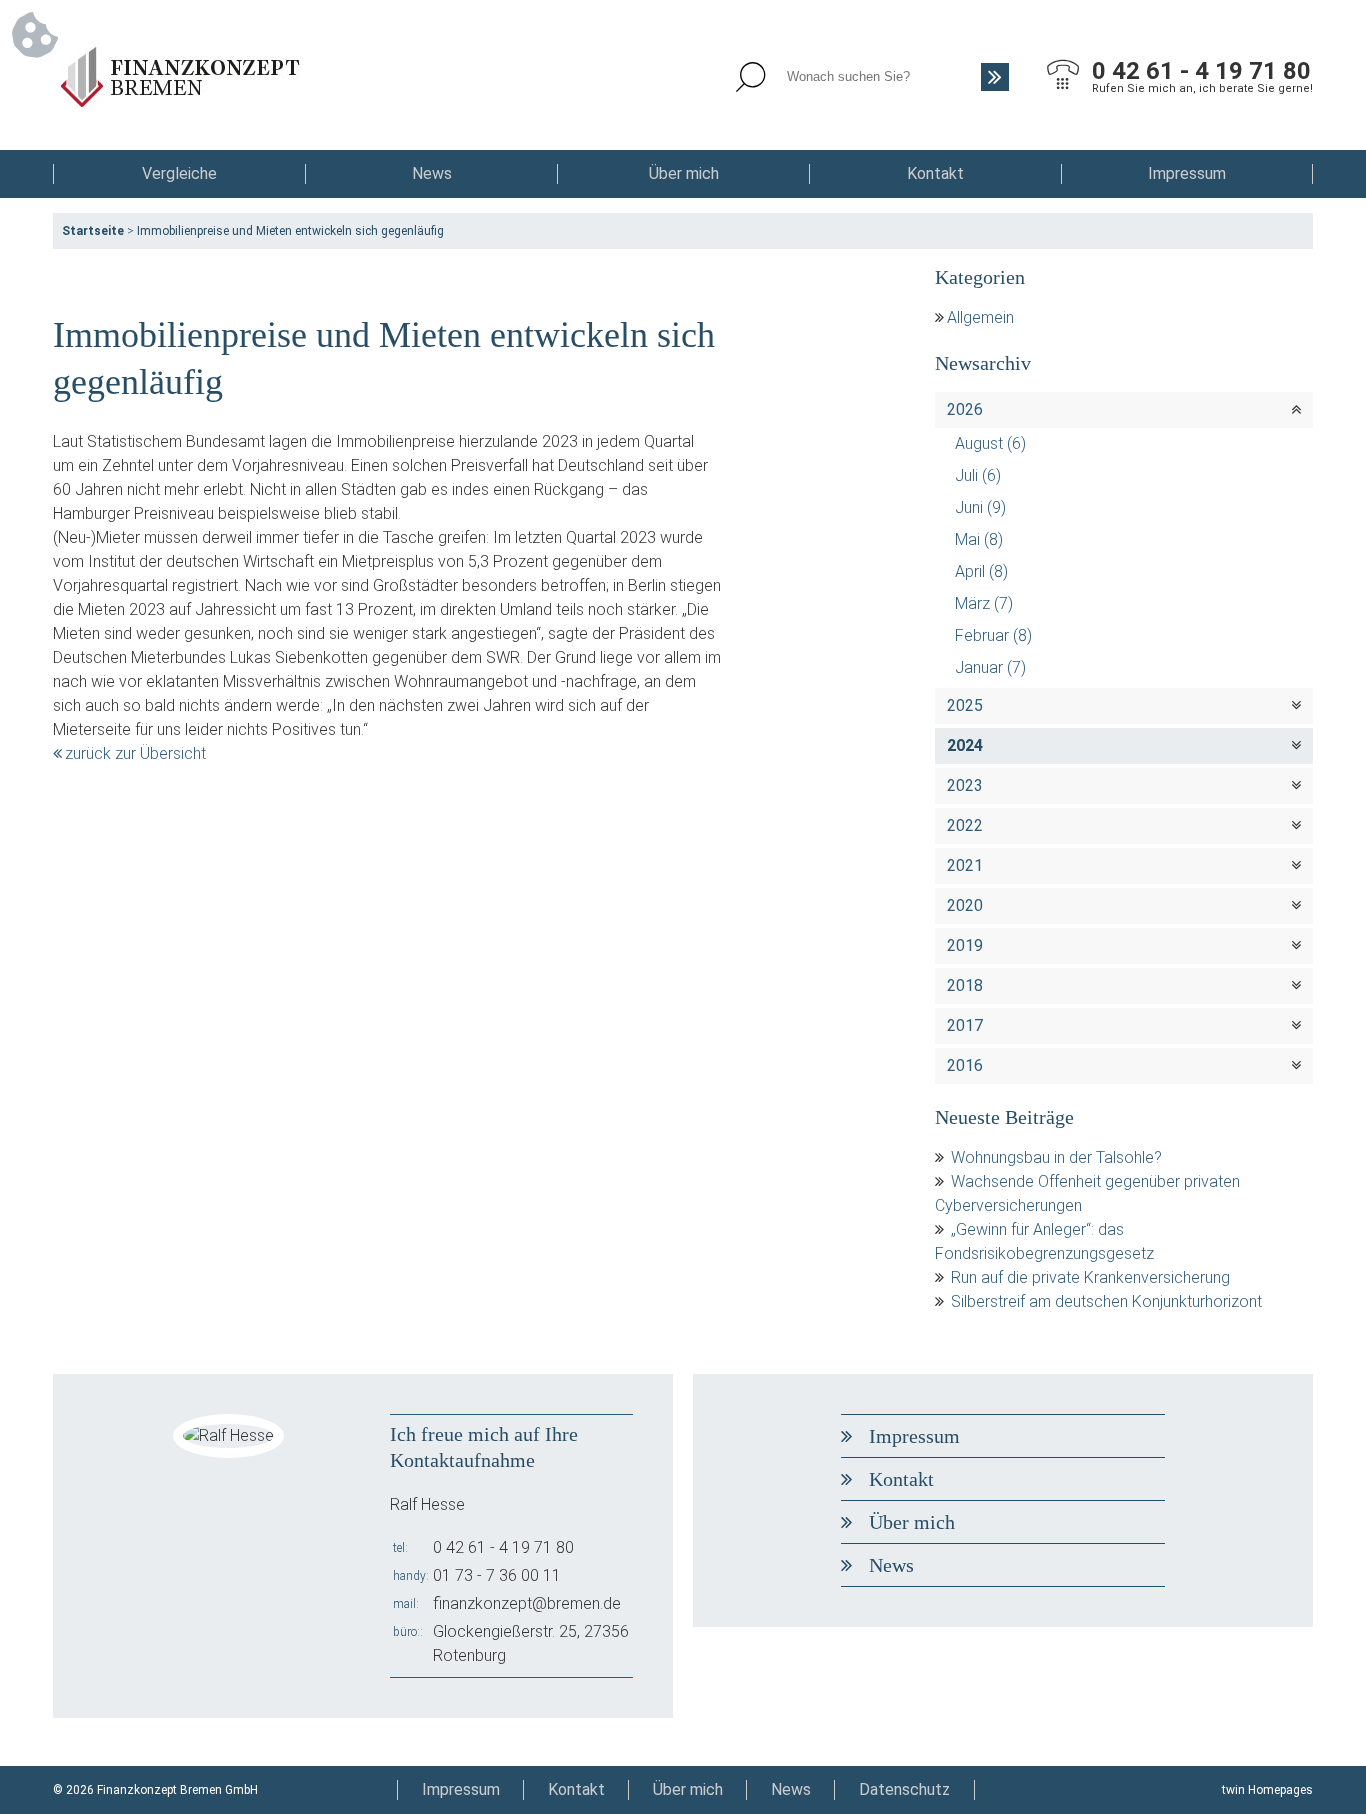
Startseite (93, 231)
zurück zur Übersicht (135, 753)
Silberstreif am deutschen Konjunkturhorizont (1106, 1301)
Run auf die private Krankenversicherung (1090, 1277)
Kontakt (935, 173)
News (432, 173)
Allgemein (980, 317)
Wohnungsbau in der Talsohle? (1056, 1157)
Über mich (684, 173)
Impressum (1187, 173)
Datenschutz (904, 1789)
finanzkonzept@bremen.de (527, 1603)
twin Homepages (1267, 1790)
